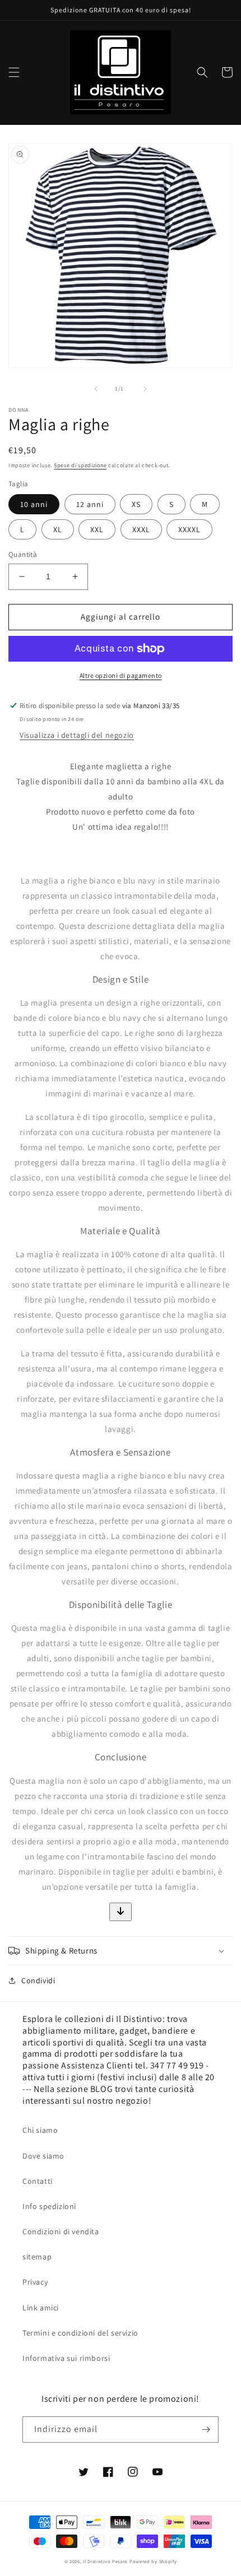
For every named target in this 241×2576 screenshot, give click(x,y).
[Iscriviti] (206, 2429)
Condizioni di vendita (61, 2231)
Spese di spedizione (80, 465)
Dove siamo (43, 2156)
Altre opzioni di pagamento (121, 675)
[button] (14, 72)
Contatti (38, 2181)
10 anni (34, 504)
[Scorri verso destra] (145, 389)
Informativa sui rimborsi (66, 2358)
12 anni (90, 504)
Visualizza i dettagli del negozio (77, 735)
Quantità (23, 554)
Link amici (41, 2308)
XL (58, 529)
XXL (97, 529)
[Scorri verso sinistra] (96, 389)
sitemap (37, 2257)
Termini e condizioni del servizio (80, 2333)
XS (136, 504)
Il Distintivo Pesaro (105, 2561)
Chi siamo (40, 2130)
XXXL (141, 529)
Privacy (35, 2282)
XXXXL (189, 529)
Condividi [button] (38, 1980)
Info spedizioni (49, 2206)
